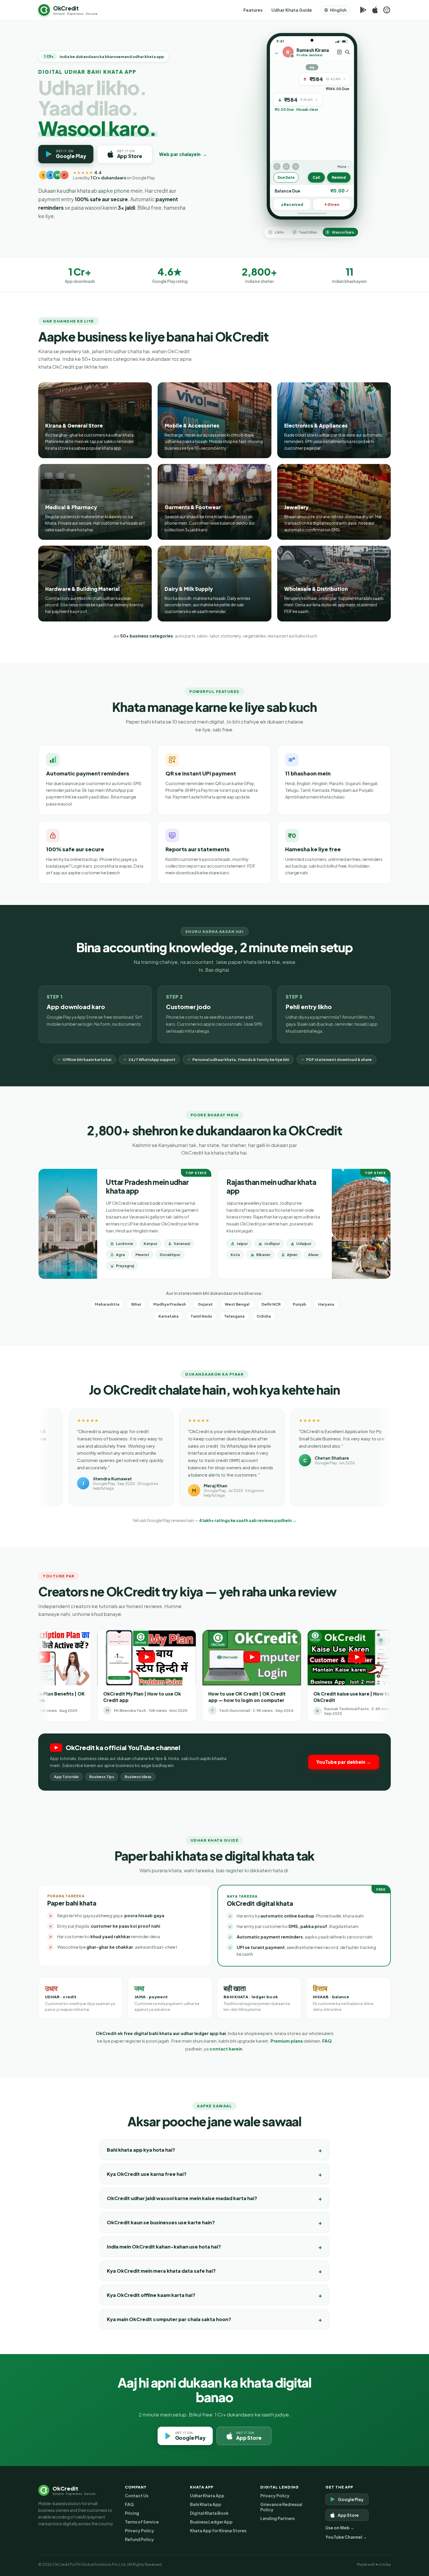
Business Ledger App (211, 2522)
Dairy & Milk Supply (189, 589)
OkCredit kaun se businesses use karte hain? (161, 2222)
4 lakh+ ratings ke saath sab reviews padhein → (248, 1520)
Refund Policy (139, 2539)
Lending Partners (278, 2518)
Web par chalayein (183, 154)
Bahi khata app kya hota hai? (141, 2150)
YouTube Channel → (346, 2537)
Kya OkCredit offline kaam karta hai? (151, 2295)
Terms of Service (142, 2522)
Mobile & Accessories (192, 425)
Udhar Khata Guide (292, 10)
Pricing (132, 2513)
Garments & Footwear (193, 507)
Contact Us (137, 2496)
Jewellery (296, 507)
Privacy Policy (139, 2531)
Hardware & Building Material (82, 589)
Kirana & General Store (74, 425)
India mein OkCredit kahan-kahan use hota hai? (164, 2247)
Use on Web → (340, 2528)
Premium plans (287, 2041)
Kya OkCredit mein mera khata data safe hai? (161, 2271)
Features (253, 10)
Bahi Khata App (206, 2504)
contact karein (226, 2049)
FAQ (327, 2041)
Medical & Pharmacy (71, 507)
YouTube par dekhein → (344, 1762)
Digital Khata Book (209, 2513)
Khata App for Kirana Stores (218, 2531)
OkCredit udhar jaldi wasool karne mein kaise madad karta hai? (182, 2198)
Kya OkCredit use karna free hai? (147, 2174)
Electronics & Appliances (316, 425)
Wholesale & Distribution (316, 589)
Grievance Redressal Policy (281, 2507)
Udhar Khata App (207, 2496)
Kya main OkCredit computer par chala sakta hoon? (169, 2319)
